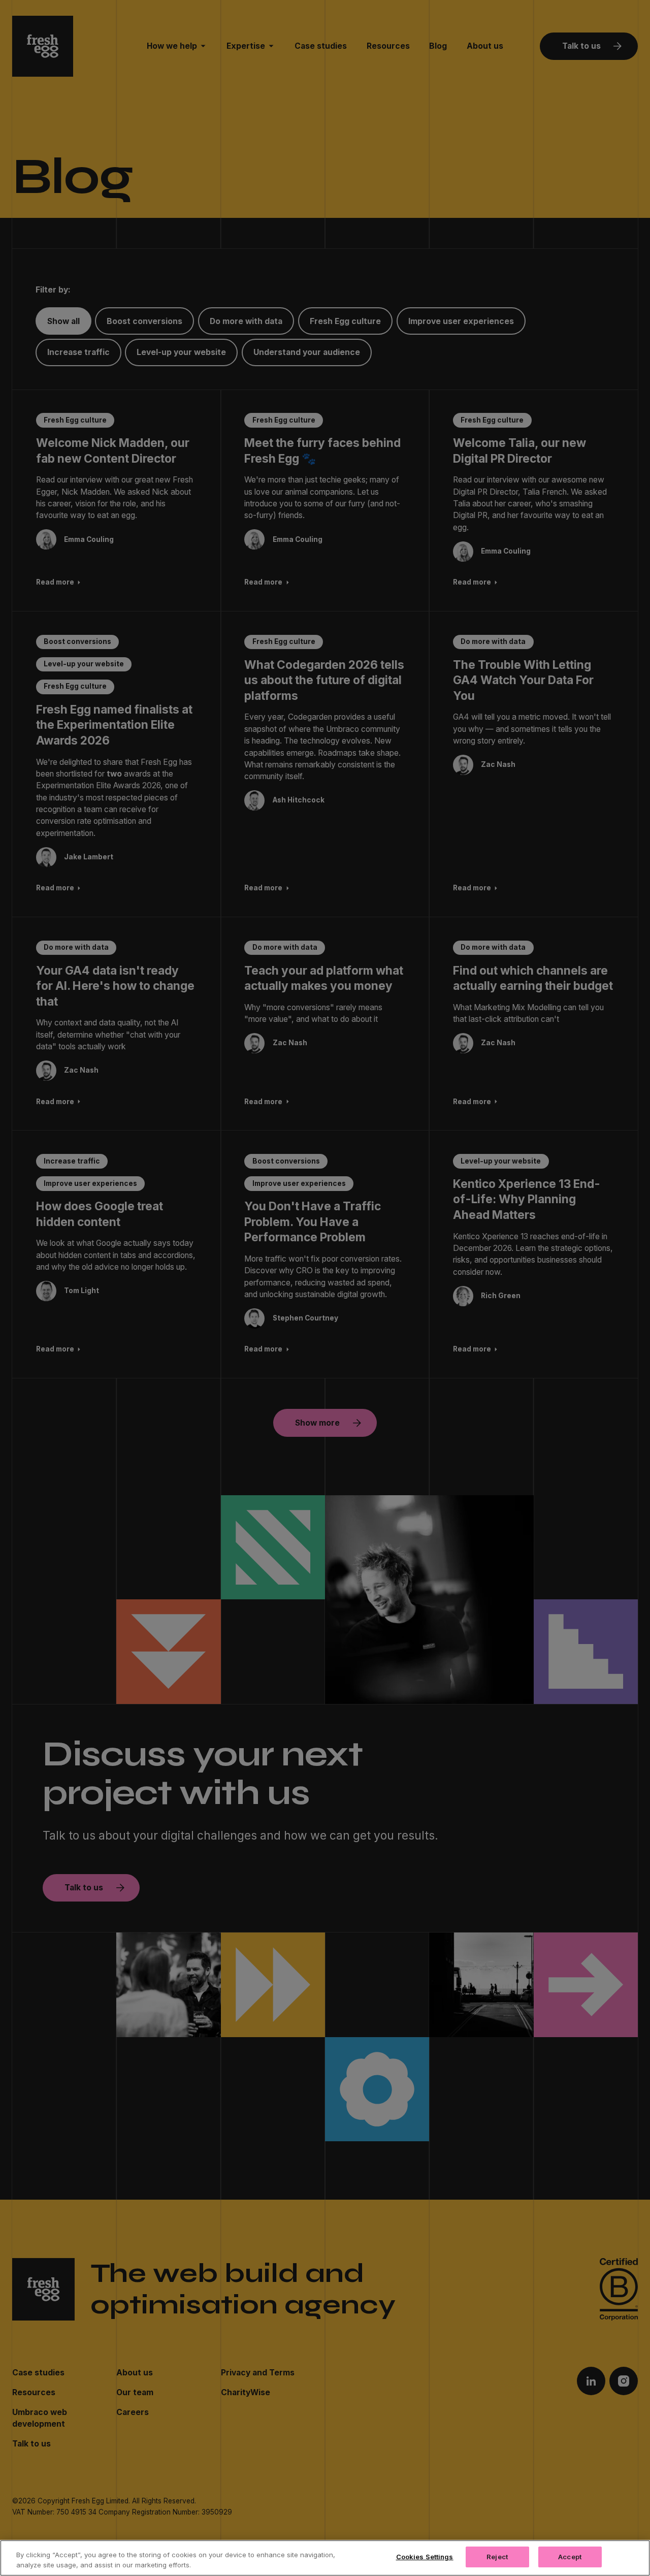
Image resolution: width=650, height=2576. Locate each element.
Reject (497, 2557)
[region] (325, 2558)
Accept (570, 2557)
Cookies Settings (425, 2557)
